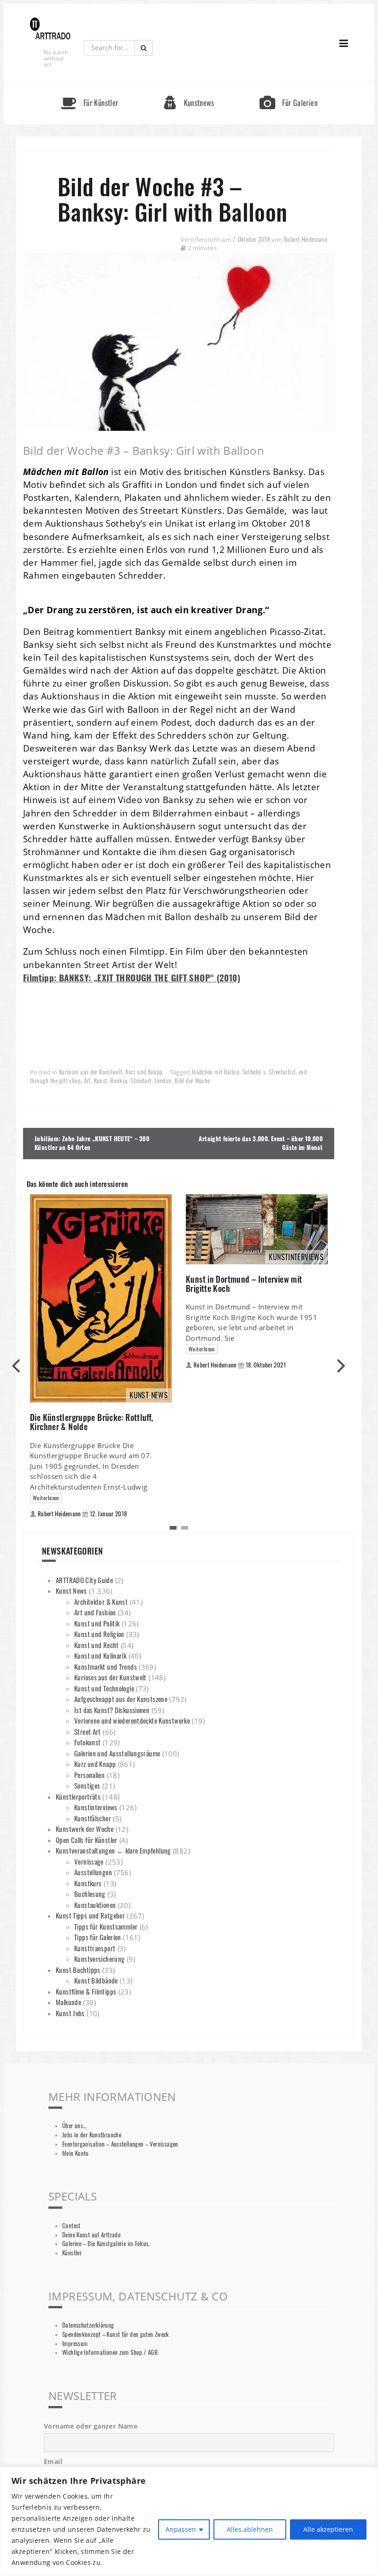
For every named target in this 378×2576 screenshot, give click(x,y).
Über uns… (74, 2126)
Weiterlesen (46, 1498)
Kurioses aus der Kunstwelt (91, 1072)
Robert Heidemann (306, 239)
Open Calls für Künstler (87, 1840)
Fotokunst (87, 1742)
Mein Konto (76, 2153)
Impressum (75, 2344)
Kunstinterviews (96, 1807)
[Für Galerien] (289, 86)
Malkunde (68, 2002)
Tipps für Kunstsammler (106, 1926)
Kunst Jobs (70, 2013)
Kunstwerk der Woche (85, 1829)
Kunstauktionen (95, 1905)
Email (53, 2462)
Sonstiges (87, 1785)
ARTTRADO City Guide (84, 1580)
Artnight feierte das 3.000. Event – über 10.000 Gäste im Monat (261, 1143)
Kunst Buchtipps (78, 1970)
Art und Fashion (95, 1612)
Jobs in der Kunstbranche (92, 2135)
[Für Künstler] (89, 86)
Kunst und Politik (97, 1623)
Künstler (72, 2253)
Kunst (101, 1081)
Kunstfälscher (93, 1818)
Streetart (141, 1081)
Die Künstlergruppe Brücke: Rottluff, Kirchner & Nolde (92, 1422)
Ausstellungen (93, 1872)
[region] (189, 2521)
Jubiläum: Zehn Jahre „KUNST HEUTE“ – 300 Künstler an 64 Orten (92, 1143)
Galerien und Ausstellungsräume (117, 1753)
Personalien (89, 1775)
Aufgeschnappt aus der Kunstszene (121, 1699)
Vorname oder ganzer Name (91, 2426)
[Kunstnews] (189, 86)
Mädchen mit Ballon (216, 1072)
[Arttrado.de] (50, 29)
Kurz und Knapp (144, 1072)
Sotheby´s (254, 1072)
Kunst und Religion (99, 1634)
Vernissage (89, 1861)
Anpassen (181, 2529)
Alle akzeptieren (328, 2529)
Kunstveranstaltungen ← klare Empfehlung (113, 1850)
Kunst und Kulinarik (100, 1655)
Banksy (119, 1081)
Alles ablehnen (250, 2529)
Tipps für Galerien (98, 1937)
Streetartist (282, 1072)
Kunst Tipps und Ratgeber (90, 1915)
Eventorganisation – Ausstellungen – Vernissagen (120, 2144)
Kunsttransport (95, 1948)
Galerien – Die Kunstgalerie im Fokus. (106, 2244)
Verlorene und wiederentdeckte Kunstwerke (132, 1720)
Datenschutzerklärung (88, 2325)
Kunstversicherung (99, 1959)
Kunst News (71, 1590)
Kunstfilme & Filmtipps (86, 1991)
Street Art (88, 1731)
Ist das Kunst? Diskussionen (112, 1710)
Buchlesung (90, 1894)
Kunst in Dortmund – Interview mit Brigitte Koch (244, 1284)
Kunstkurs (88, 1883)
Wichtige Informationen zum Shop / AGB (110, 2352)
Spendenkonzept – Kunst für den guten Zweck (116, 2334)
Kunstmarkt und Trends (106, 1666)
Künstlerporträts (78, 1796)
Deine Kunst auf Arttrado (92, 2235)
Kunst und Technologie (104, 1688)
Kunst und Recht (97, 1645)
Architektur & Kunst (101, 1602)
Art (87, 1081)
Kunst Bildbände (96, 1980)
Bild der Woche (192, 1081)
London (163, 1081)
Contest (71, 2226)
